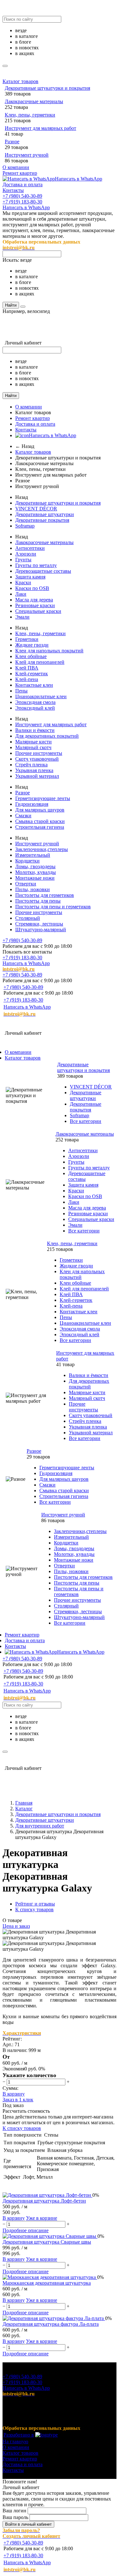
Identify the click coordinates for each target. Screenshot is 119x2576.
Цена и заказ (16, 1926)
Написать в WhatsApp (79, 179)
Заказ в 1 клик (18, 2100)
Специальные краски (38, 611)
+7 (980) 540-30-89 (22, 196)
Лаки (21, 594)
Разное (12, 142)
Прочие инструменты (39, 753)
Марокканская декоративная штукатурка (47, 2283)
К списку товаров (22, 2128)
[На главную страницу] (42, 1023)
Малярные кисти (33, 742)
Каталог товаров (20, 81)
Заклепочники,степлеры (42, 849)
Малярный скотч (33, 747)
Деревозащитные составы (43, 571)
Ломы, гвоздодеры (35, 866)
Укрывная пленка (34, 770)
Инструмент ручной (27, 155)
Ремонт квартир (20, 173)
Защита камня (30, 577)
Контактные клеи (34, 685)
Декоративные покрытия (42, 520)
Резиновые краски (35, 605)
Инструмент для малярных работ (40, 128)
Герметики (27, 639)
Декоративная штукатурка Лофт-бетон (44, 2201)
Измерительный (33, 855)
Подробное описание (26, 2230)
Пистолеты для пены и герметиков (53, 907)
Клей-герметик (32, 674)
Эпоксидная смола (35, 702)
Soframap (25, 526)
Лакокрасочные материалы (34, 101)
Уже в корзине (42, 2218)
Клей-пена (27, 679)
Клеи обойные (31, 656)
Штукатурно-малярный (41, 930)
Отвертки (26, 884)
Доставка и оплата (23, 185)
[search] (5, 66)
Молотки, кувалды (36, 872)
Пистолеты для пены (38, 901)
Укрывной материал (37, 776)
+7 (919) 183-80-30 (22, 202)
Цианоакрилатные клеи (41, 696)
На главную (15, 2441)
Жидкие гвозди (32, 645)
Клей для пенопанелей (40, 662)
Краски (23, 582)
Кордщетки (27, 861)
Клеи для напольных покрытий (49, 651)
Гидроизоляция (32, 804)
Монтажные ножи (35, 878)
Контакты (13, 190)
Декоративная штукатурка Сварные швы (47, 2242)
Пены (21, 691)
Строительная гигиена (40, 827)
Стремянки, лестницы (39, 924)
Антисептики (30, 548)
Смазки (23, 816)
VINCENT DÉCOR (36, 509)
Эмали (22, 617)
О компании (16, 167)
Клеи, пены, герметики (30, 115)
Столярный (28, 918)
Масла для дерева (34, 600)
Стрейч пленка (31, 765)
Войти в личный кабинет (28, 2524)
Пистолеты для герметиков (45, 895)
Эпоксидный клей (35, 708)
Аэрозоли (26, 554)
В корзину (14, 2094)
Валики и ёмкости (35, 730)
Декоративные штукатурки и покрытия (47, 88)
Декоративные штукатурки (45, 514)
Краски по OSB (32, 588)
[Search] (23, 307)
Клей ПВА (27, 668)
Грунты (23, 560)
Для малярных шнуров (40, 810)
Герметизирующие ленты (43, 798)
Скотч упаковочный (37, 759)
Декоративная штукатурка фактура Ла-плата (51, 2324)
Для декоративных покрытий (47, 736)
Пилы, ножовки (33, 889)
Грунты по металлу (36, 565)
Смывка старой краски (40, 821)
